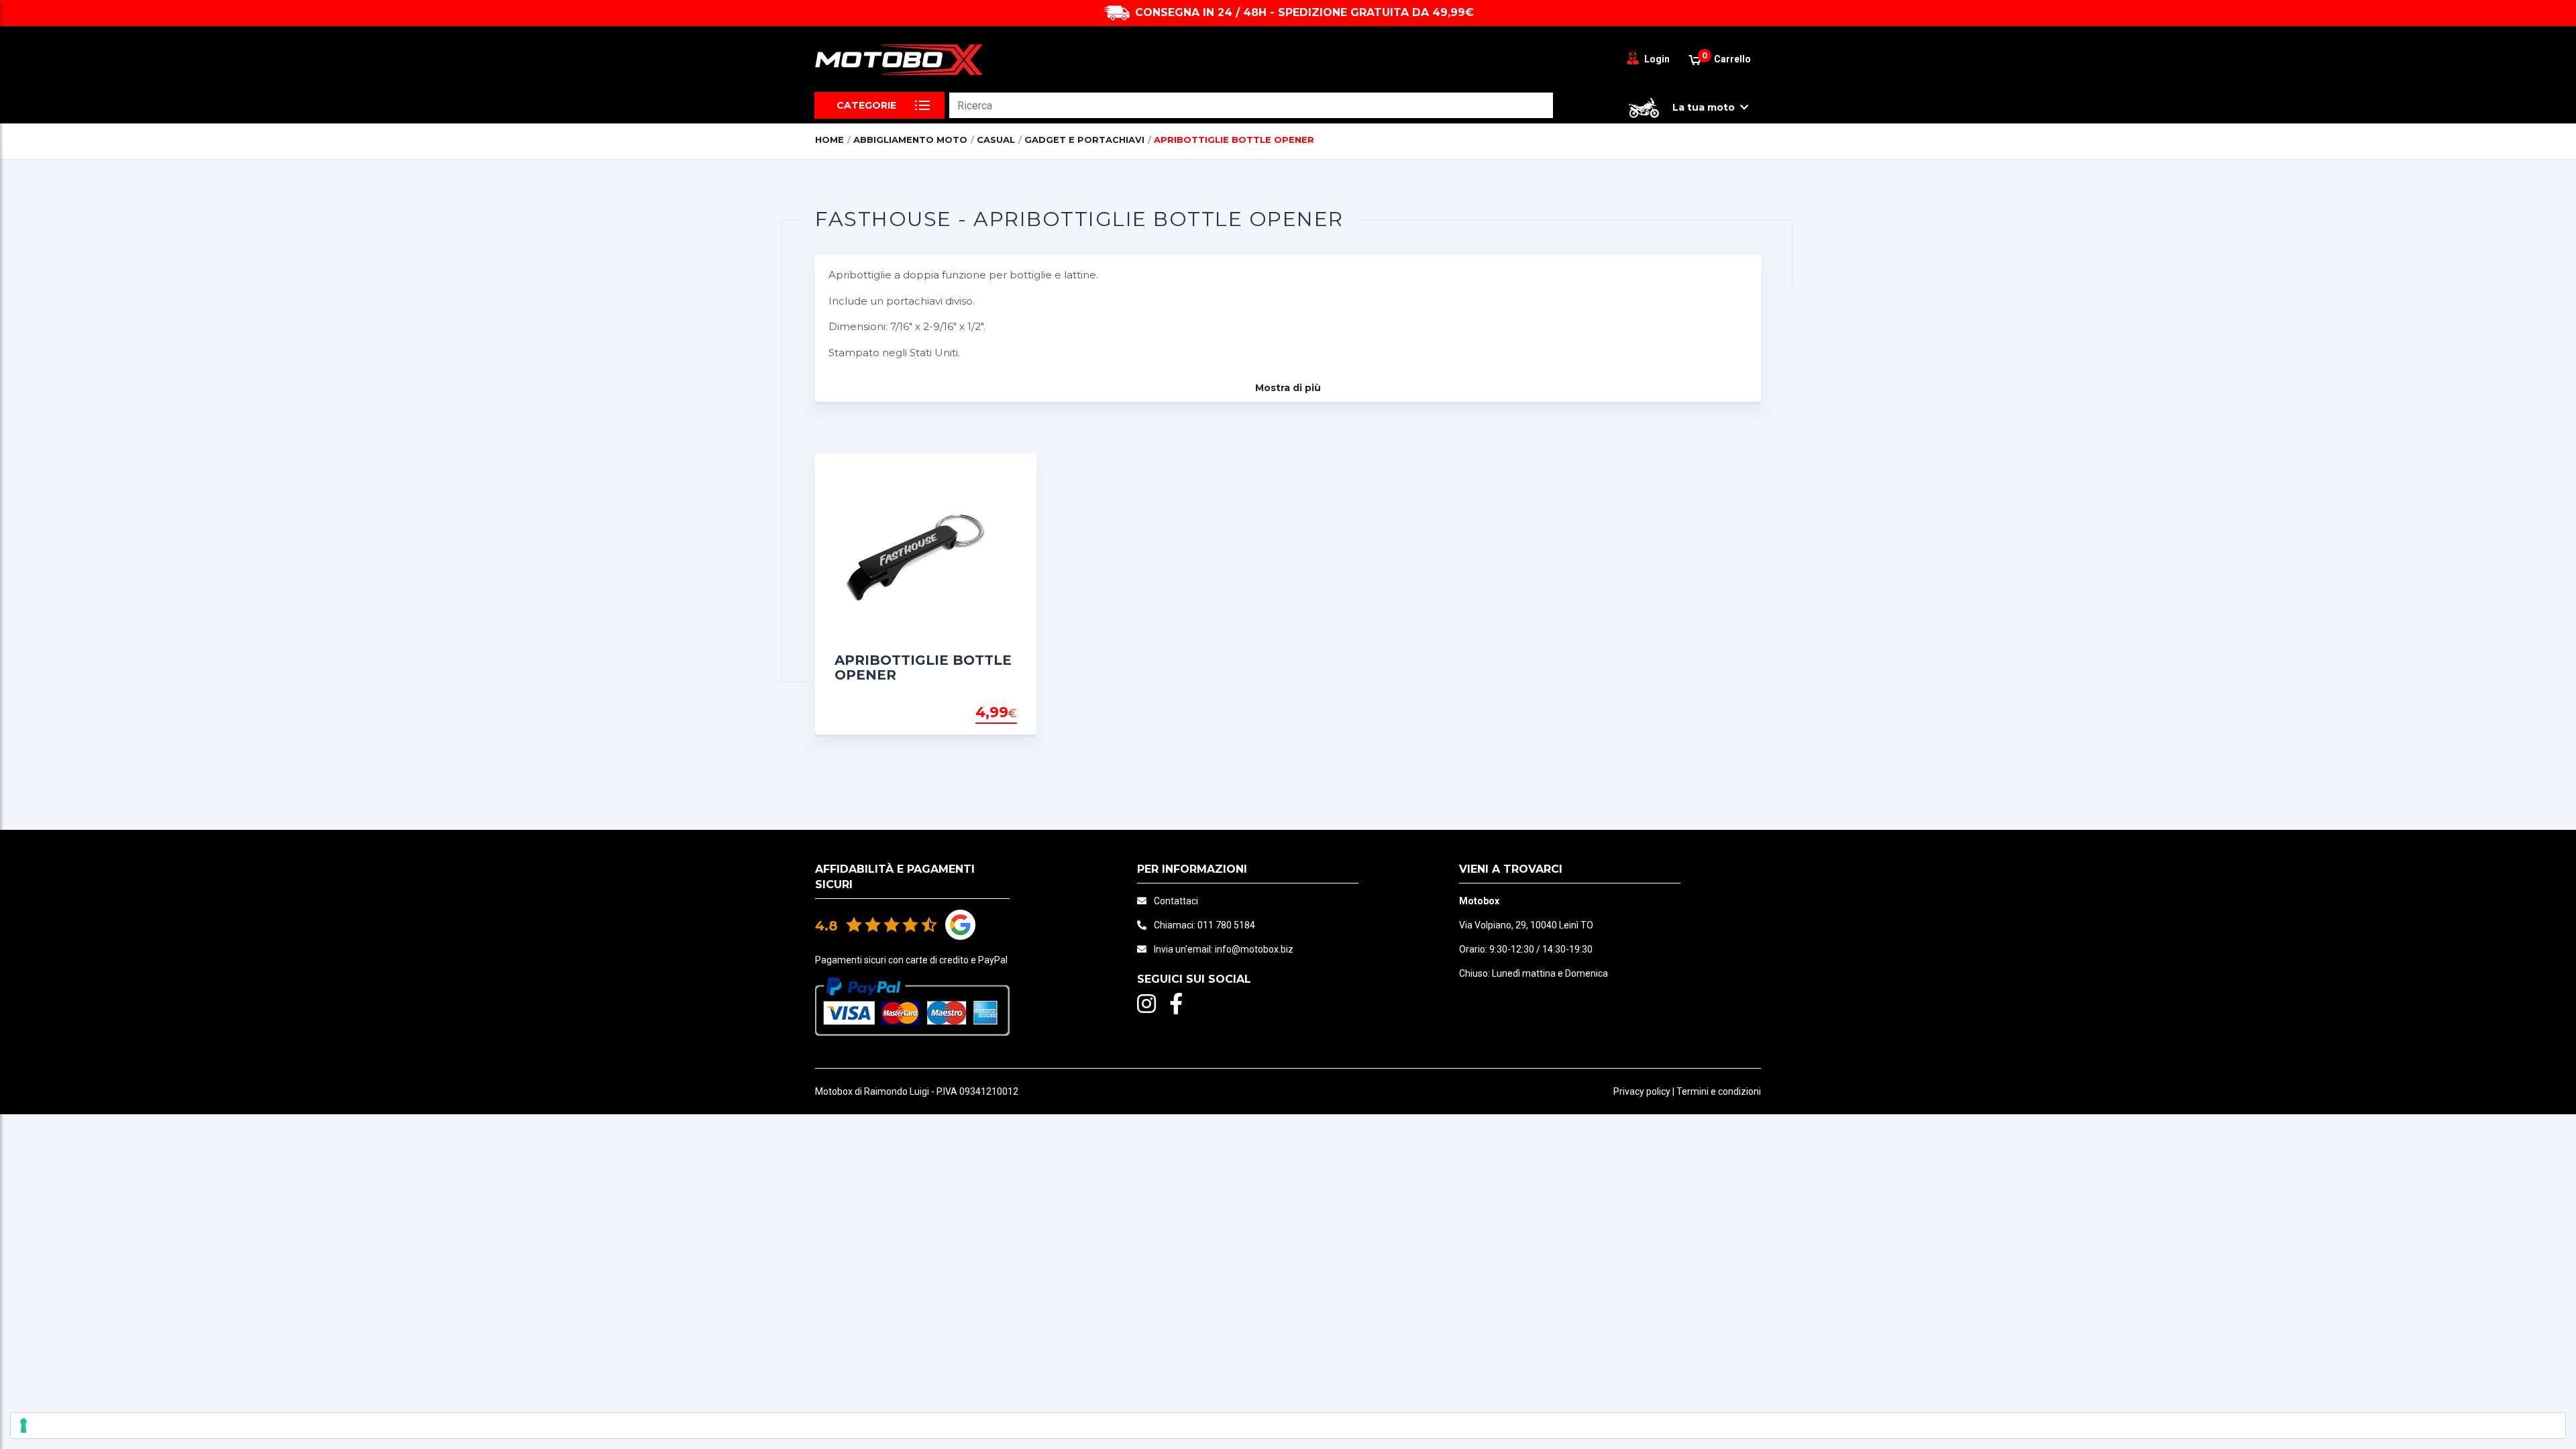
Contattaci (1176, 901)
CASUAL (996, 140)
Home (829, 140)
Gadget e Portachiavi (1084, 140)
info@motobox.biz (1254, 949)
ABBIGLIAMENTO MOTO (910, 140)
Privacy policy (1642, 1091)
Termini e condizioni (1719, 1091)
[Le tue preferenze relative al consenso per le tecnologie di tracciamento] (1288, 1426)
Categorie (866, 105)
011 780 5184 (1226, 925)
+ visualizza (983, 713)
